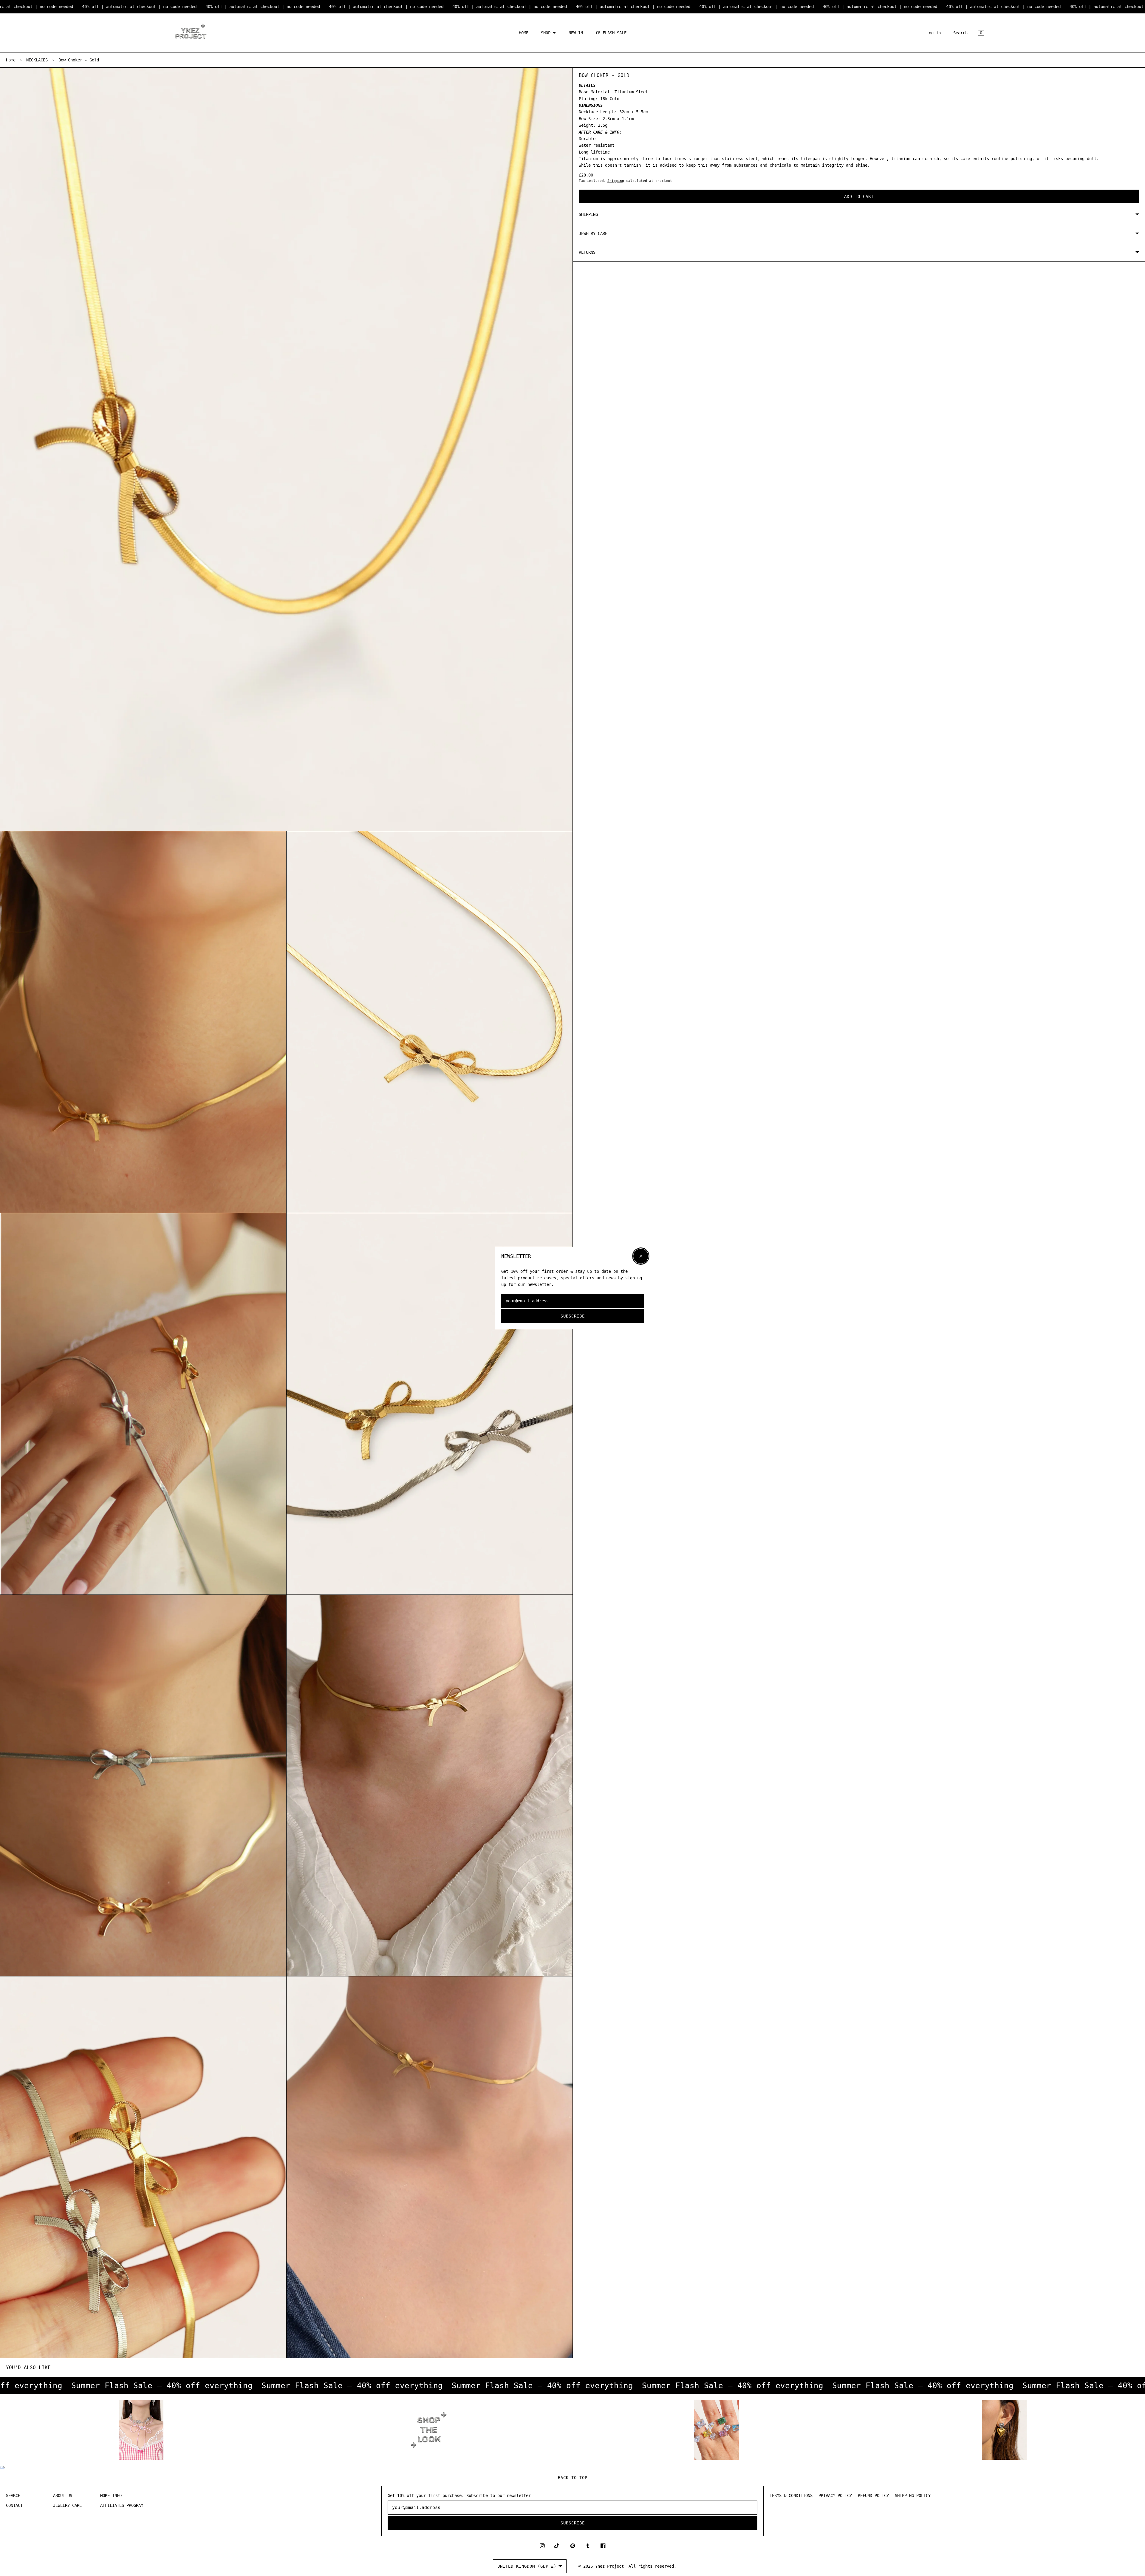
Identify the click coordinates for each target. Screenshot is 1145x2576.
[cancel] (641, 1256)
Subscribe (573, 1316)
